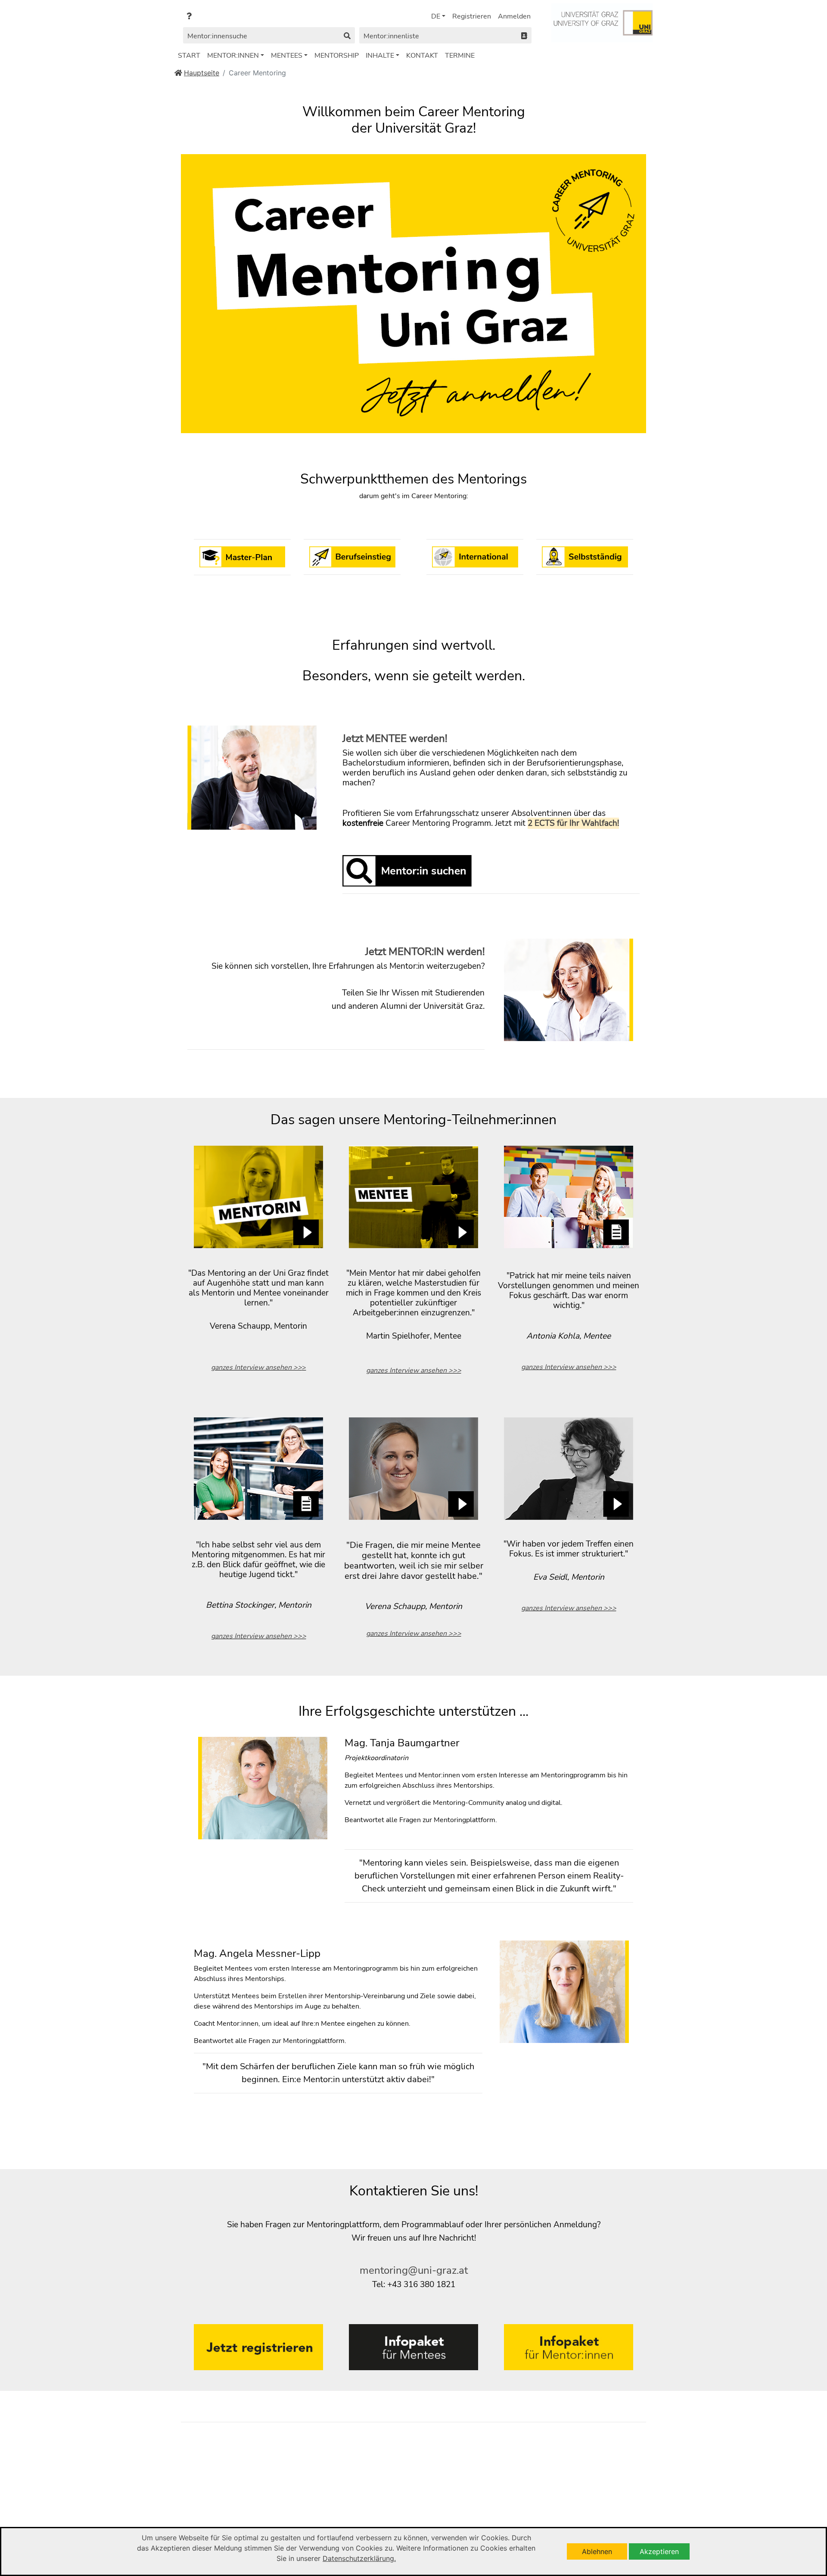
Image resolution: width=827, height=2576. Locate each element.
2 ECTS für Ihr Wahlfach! (573, 823)
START (189, 56)
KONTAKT (422, 56)
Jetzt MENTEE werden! (395, 738)
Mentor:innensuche (217, 36)
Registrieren (472, 16)
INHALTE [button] (380, 56)
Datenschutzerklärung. (359, 2558)
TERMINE (460, 56)
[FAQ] (189, 16)
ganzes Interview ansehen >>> (414, 1370)
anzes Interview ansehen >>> (416, 1634)
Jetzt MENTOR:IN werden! (425, 952)
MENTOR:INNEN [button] (233, 56)
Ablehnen (597, 2551)
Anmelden (514, 16)
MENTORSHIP (337, 56)
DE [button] (436, 16)
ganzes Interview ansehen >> (256, 1367)
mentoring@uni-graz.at (414, 2270)
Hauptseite (202, 73)
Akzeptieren (659, 2551)
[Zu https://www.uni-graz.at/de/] (602, 22)
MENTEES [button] (287, 56)
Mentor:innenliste (391, 36)
